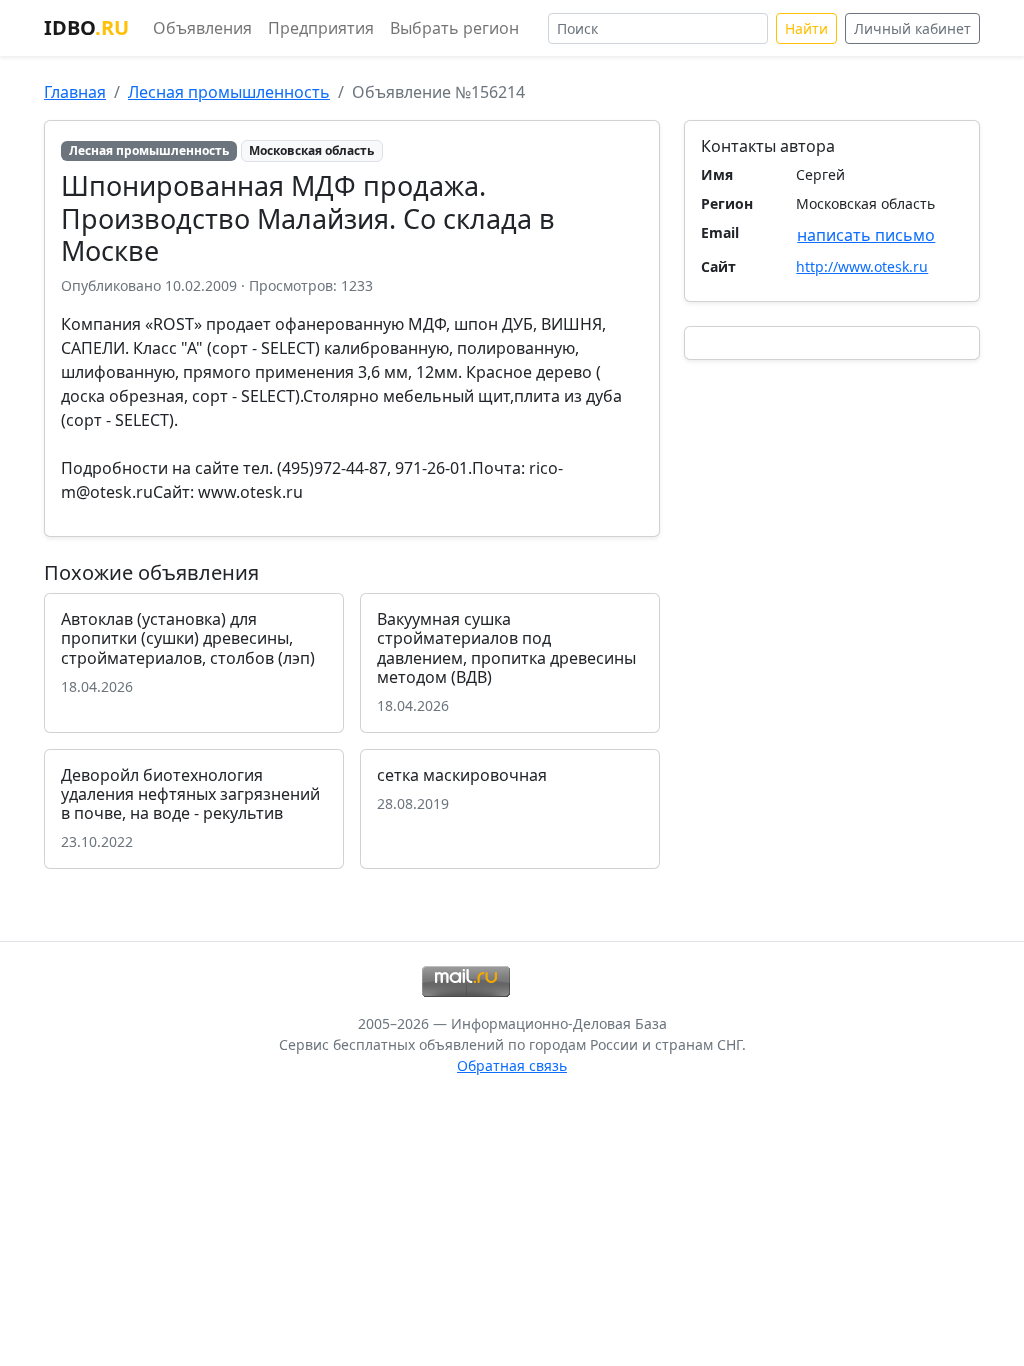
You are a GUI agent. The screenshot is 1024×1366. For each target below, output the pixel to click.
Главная (75, 92)
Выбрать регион (454, 28)
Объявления (202, 28)
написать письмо (866, 235)
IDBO (86, 27)
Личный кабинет (912, 28)
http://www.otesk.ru (862, 266)
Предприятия (321, 28)
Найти (806, 28)
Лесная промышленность (229, 92)
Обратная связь (512, 1065)
